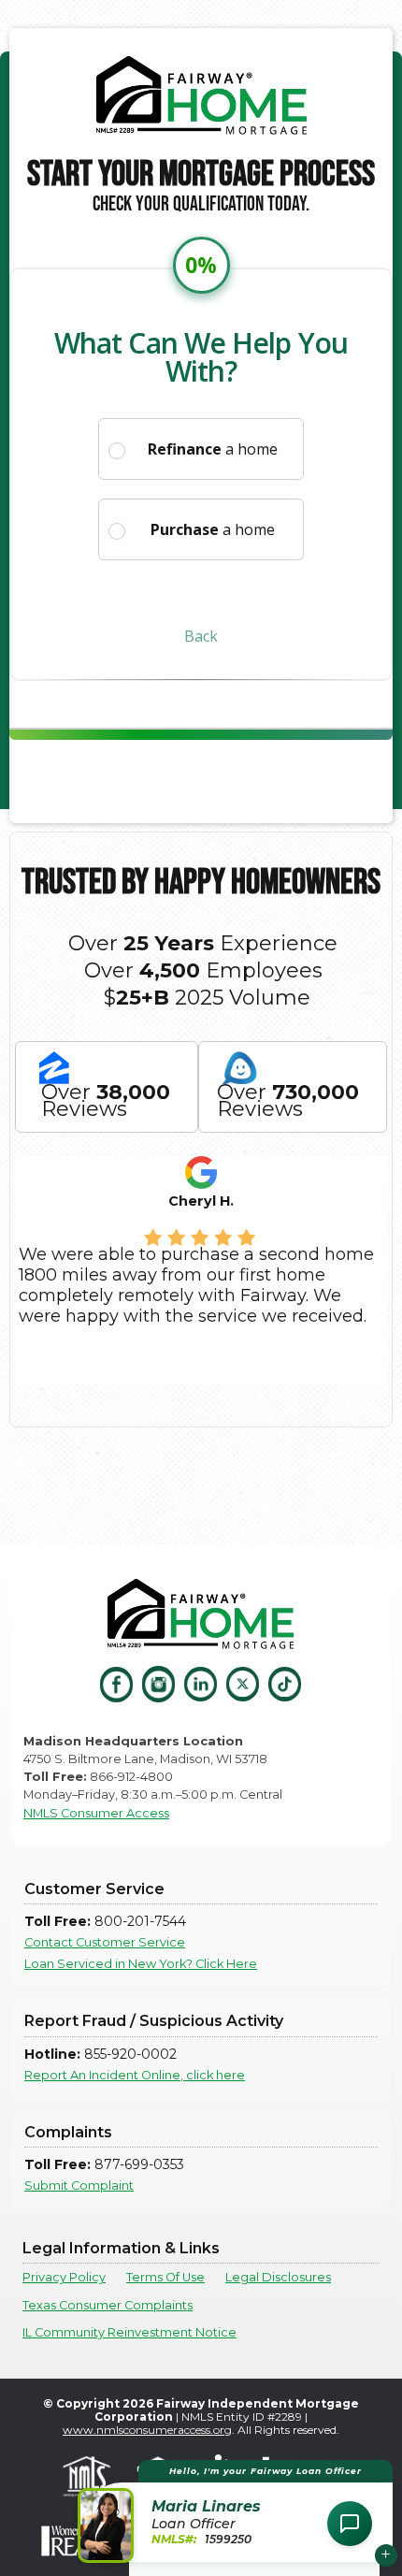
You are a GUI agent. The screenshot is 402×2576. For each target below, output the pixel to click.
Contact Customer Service (105, 1942)
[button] (238, 2511)
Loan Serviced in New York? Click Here (141, 1964)
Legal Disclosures (278, 2277)
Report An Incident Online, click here (135, 2075)
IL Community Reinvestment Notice (129, 2332)
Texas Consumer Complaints (108, 2305)
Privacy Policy (64, 2277)
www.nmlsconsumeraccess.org (147, 2430)
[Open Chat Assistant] (350, 2524)
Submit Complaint (79, 2185)
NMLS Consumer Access (96, 1813)
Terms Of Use (165, 2277)
